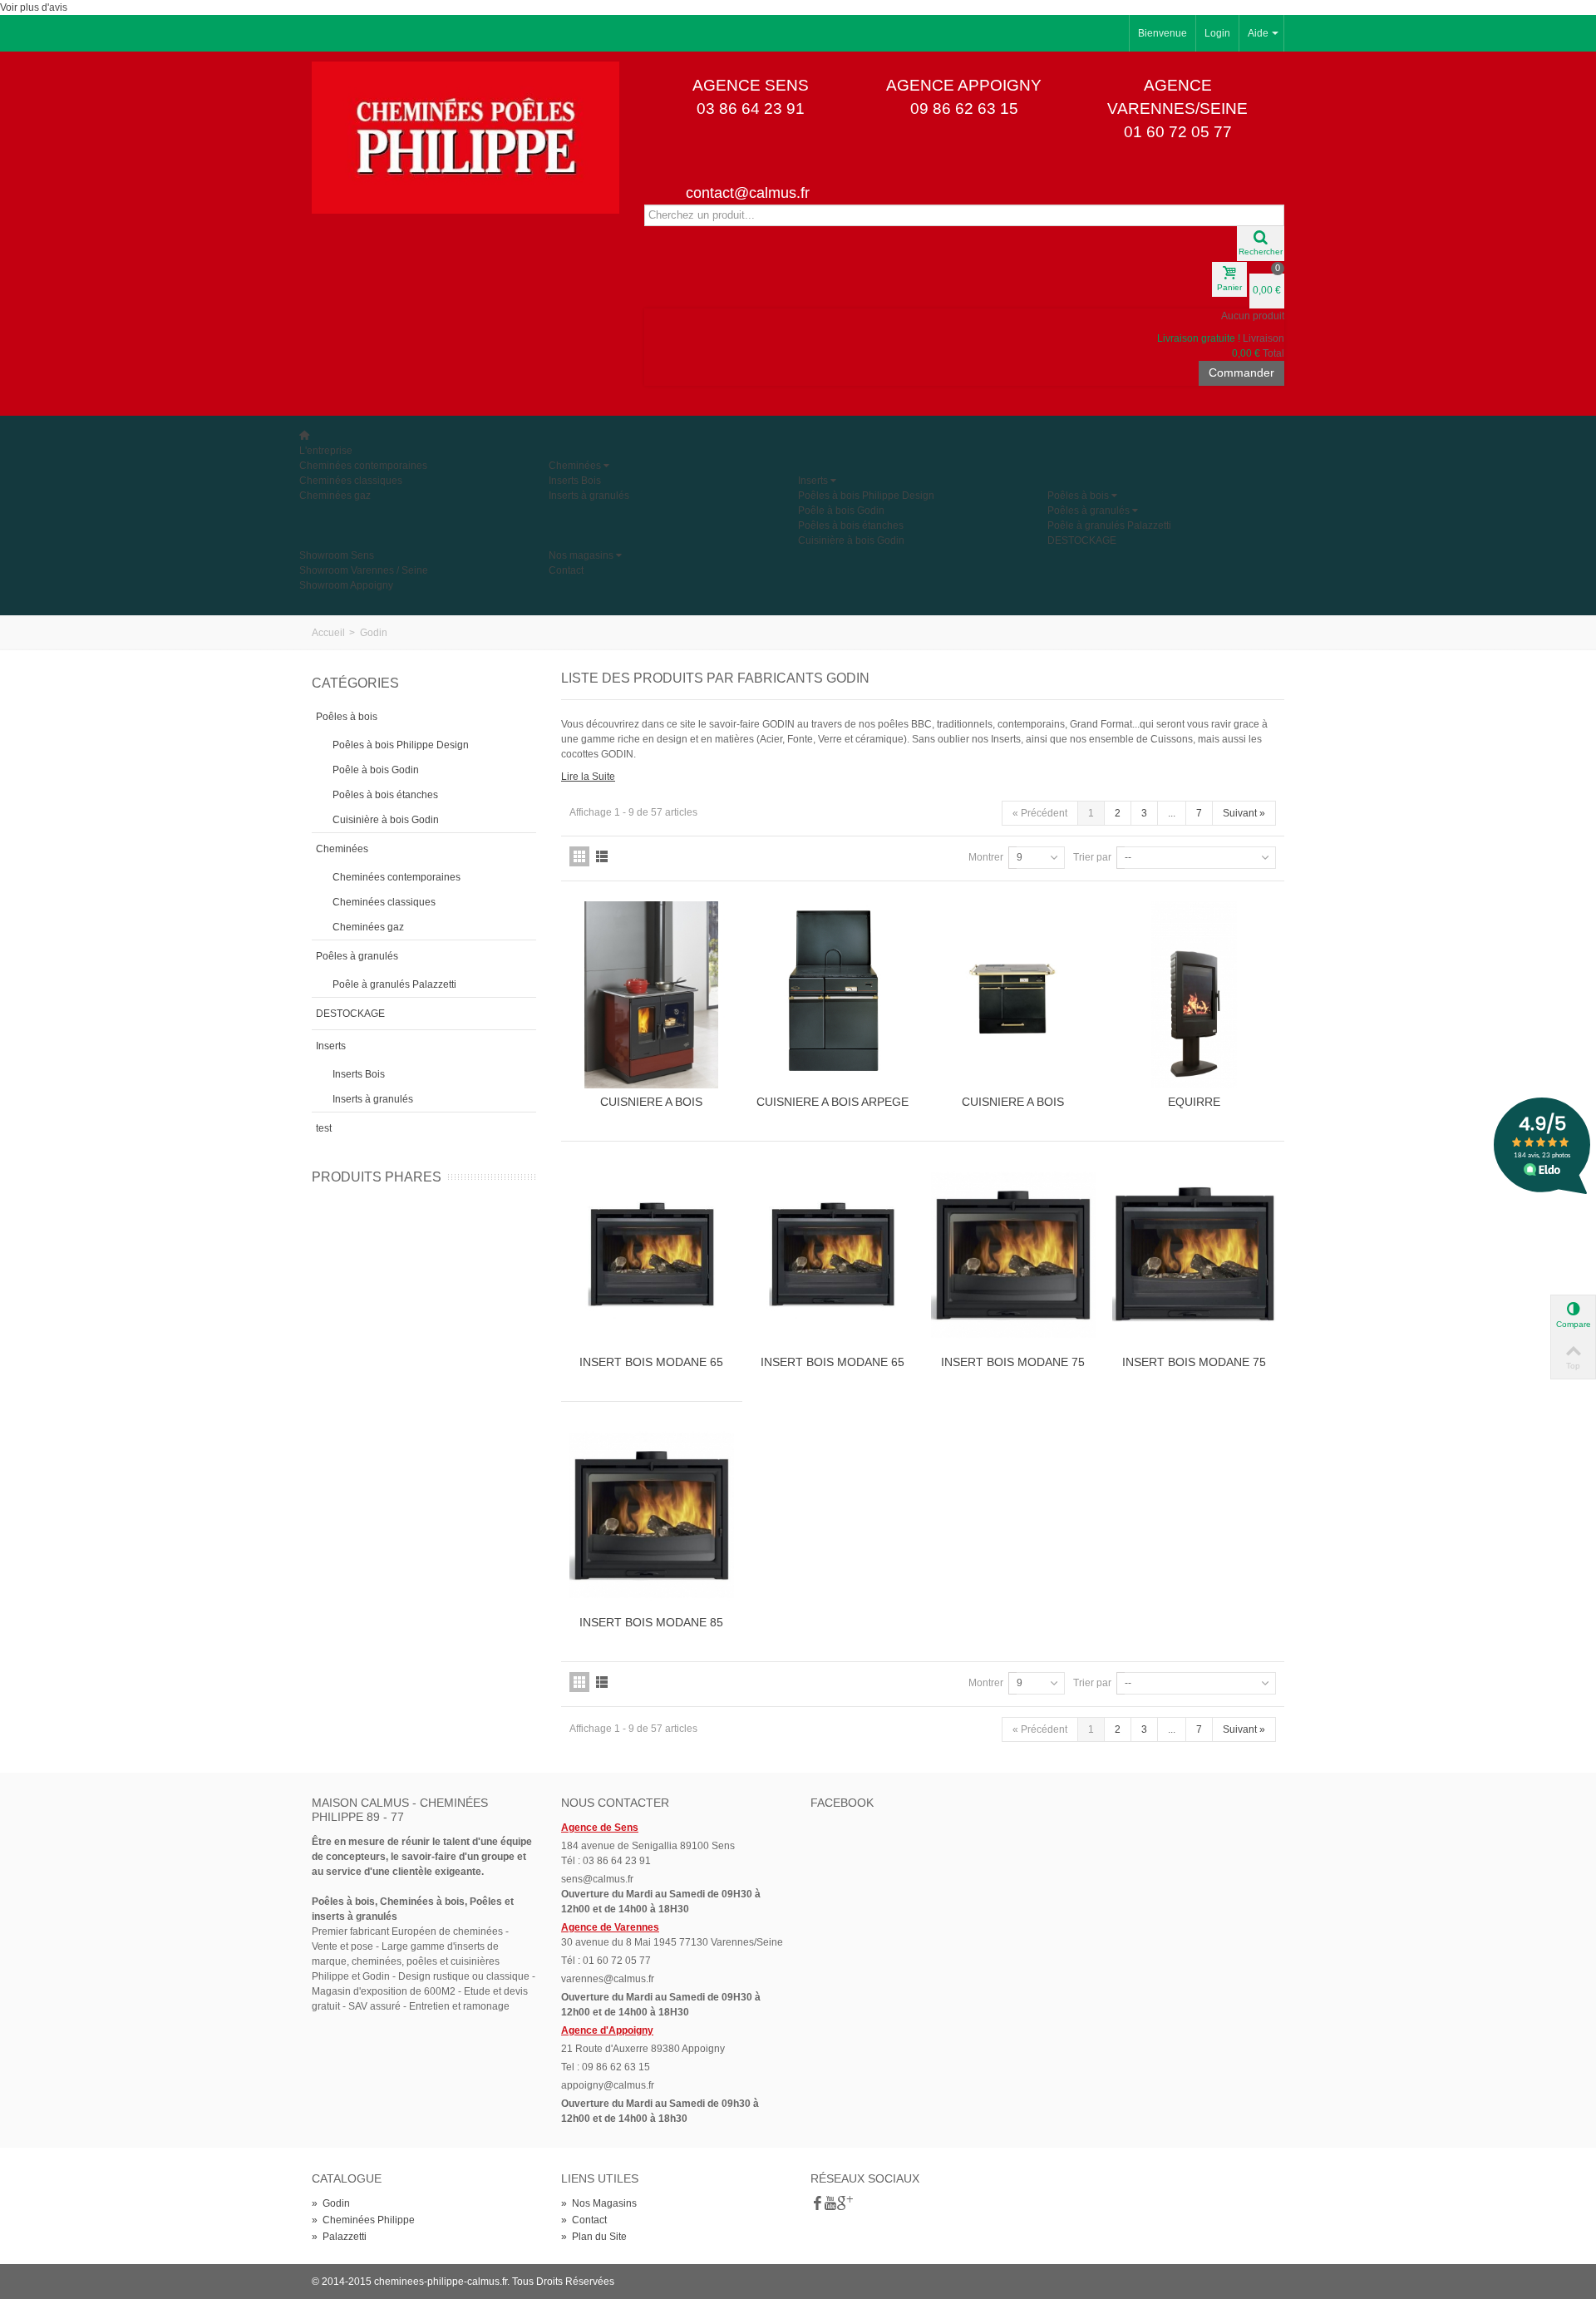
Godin (331, 2203)
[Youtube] (830, 2204)
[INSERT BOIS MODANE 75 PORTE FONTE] (1013, 1255)
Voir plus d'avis (34, 7)
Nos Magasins (599, 2203)
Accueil (328, 633)
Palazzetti (339, 2237)
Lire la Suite (588, 777)
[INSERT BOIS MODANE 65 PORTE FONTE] (652, 1255)
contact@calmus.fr (748, 193)
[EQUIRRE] (1195, 995)
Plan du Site (594, 2237)
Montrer (986, 857)
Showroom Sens (337, 555)
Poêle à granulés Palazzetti (1109, 525)
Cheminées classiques (351, 481)
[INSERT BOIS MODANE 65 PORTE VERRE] (833, 1255)
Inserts (813, 481)
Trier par (1092, 857)
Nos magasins (581, 555)
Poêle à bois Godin (841, 511)
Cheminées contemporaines (363, 466)
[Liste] (602, 856)
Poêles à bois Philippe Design (866, 496)
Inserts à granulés (589, 496)
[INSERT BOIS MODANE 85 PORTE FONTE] (652, 1515)
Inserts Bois (575, 481)
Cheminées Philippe (363, 2220)
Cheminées (575, 466)
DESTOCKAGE (1082, 540)
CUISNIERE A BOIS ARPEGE (832, 1102)
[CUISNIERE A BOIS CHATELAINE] (1013, 995)
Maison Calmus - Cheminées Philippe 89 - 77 (400, 1810)
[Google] (844, 2204)
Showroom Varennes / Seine (364, 570)
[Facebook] (817, 2204)
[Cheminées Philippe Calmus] (465, 137)
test (324, 1128)
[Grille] (579, 856)
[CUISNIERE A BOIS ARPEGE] (833, 995)
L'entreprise (326, 451)
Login (1217, 33)
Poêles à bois (1078, 496)
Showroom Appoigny (346, 585)
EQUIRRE (1194, 1102)
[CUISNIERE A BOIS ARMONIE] (652, 995)
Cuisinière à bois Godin (851, 540)
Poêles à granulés (1089, 511)
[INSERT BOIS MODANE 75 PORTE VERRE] (1195, 1255)
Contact (566, 570)
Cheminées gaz (335, 496)
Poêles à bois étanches (851, 525)
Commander (1241, 372)
